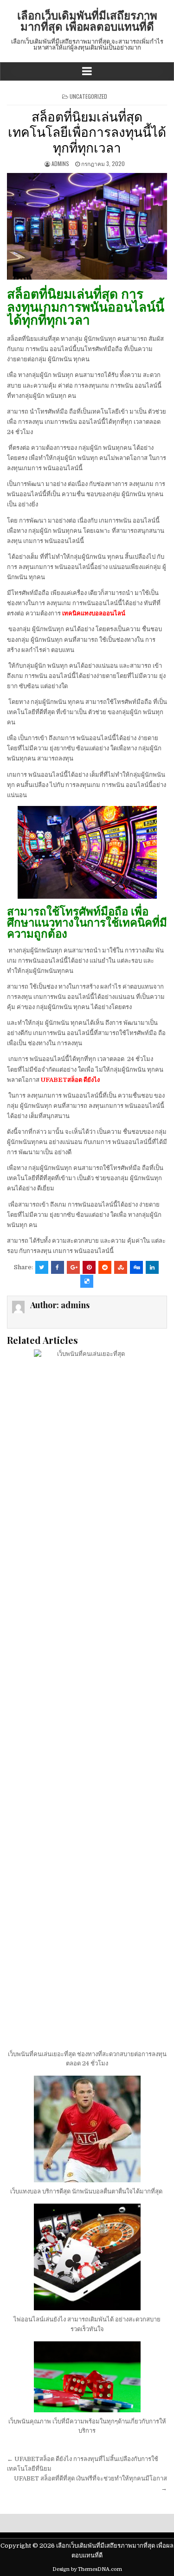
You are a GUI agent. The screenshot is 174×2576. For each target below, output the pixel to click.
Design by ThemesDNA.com (87, 2569)
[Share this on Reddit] (105, 1267)
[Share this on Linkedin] (152, 1267)
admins (60, 163)
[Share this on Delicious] (87, 1281)
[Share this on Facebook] (58, 1267)
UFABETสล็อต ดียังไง (70, 1080)
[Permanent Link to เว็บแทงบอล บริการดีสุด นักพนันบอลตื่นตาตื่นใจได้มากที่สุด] (87, 2129)
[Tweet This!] (42, 1267)
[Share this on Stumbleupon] (121, 1267)
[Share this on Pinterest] (89, 1267)
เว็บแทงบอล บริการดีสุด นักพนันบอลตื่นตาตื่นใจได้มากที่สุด (87, 2191)
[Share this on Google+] (73, 1267)
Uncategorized (88, 96)
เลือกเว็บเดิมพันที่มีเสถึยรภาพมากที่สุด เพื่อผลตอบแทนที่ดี (87, 20)
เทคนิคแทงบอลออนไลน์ (94, 613)
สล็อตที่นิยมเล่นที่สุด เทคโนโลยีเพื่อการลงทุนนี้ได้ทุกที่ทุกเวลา (87, 131)
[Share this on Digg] (136, 1267)
